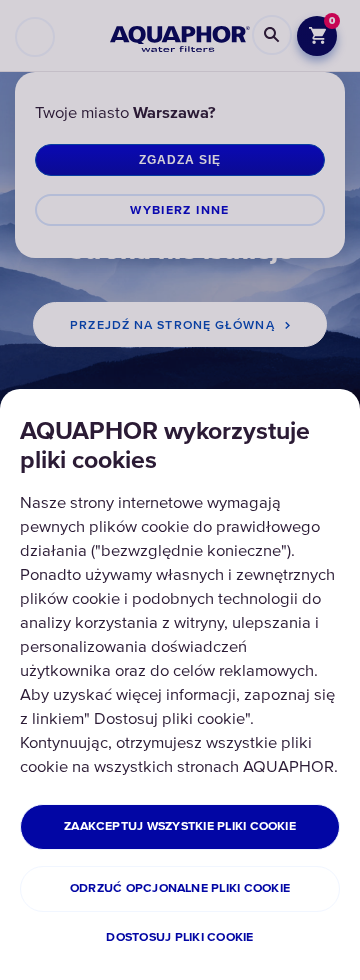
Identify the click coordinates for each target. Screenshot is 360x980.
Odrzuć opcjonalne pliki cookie (180, 888)
